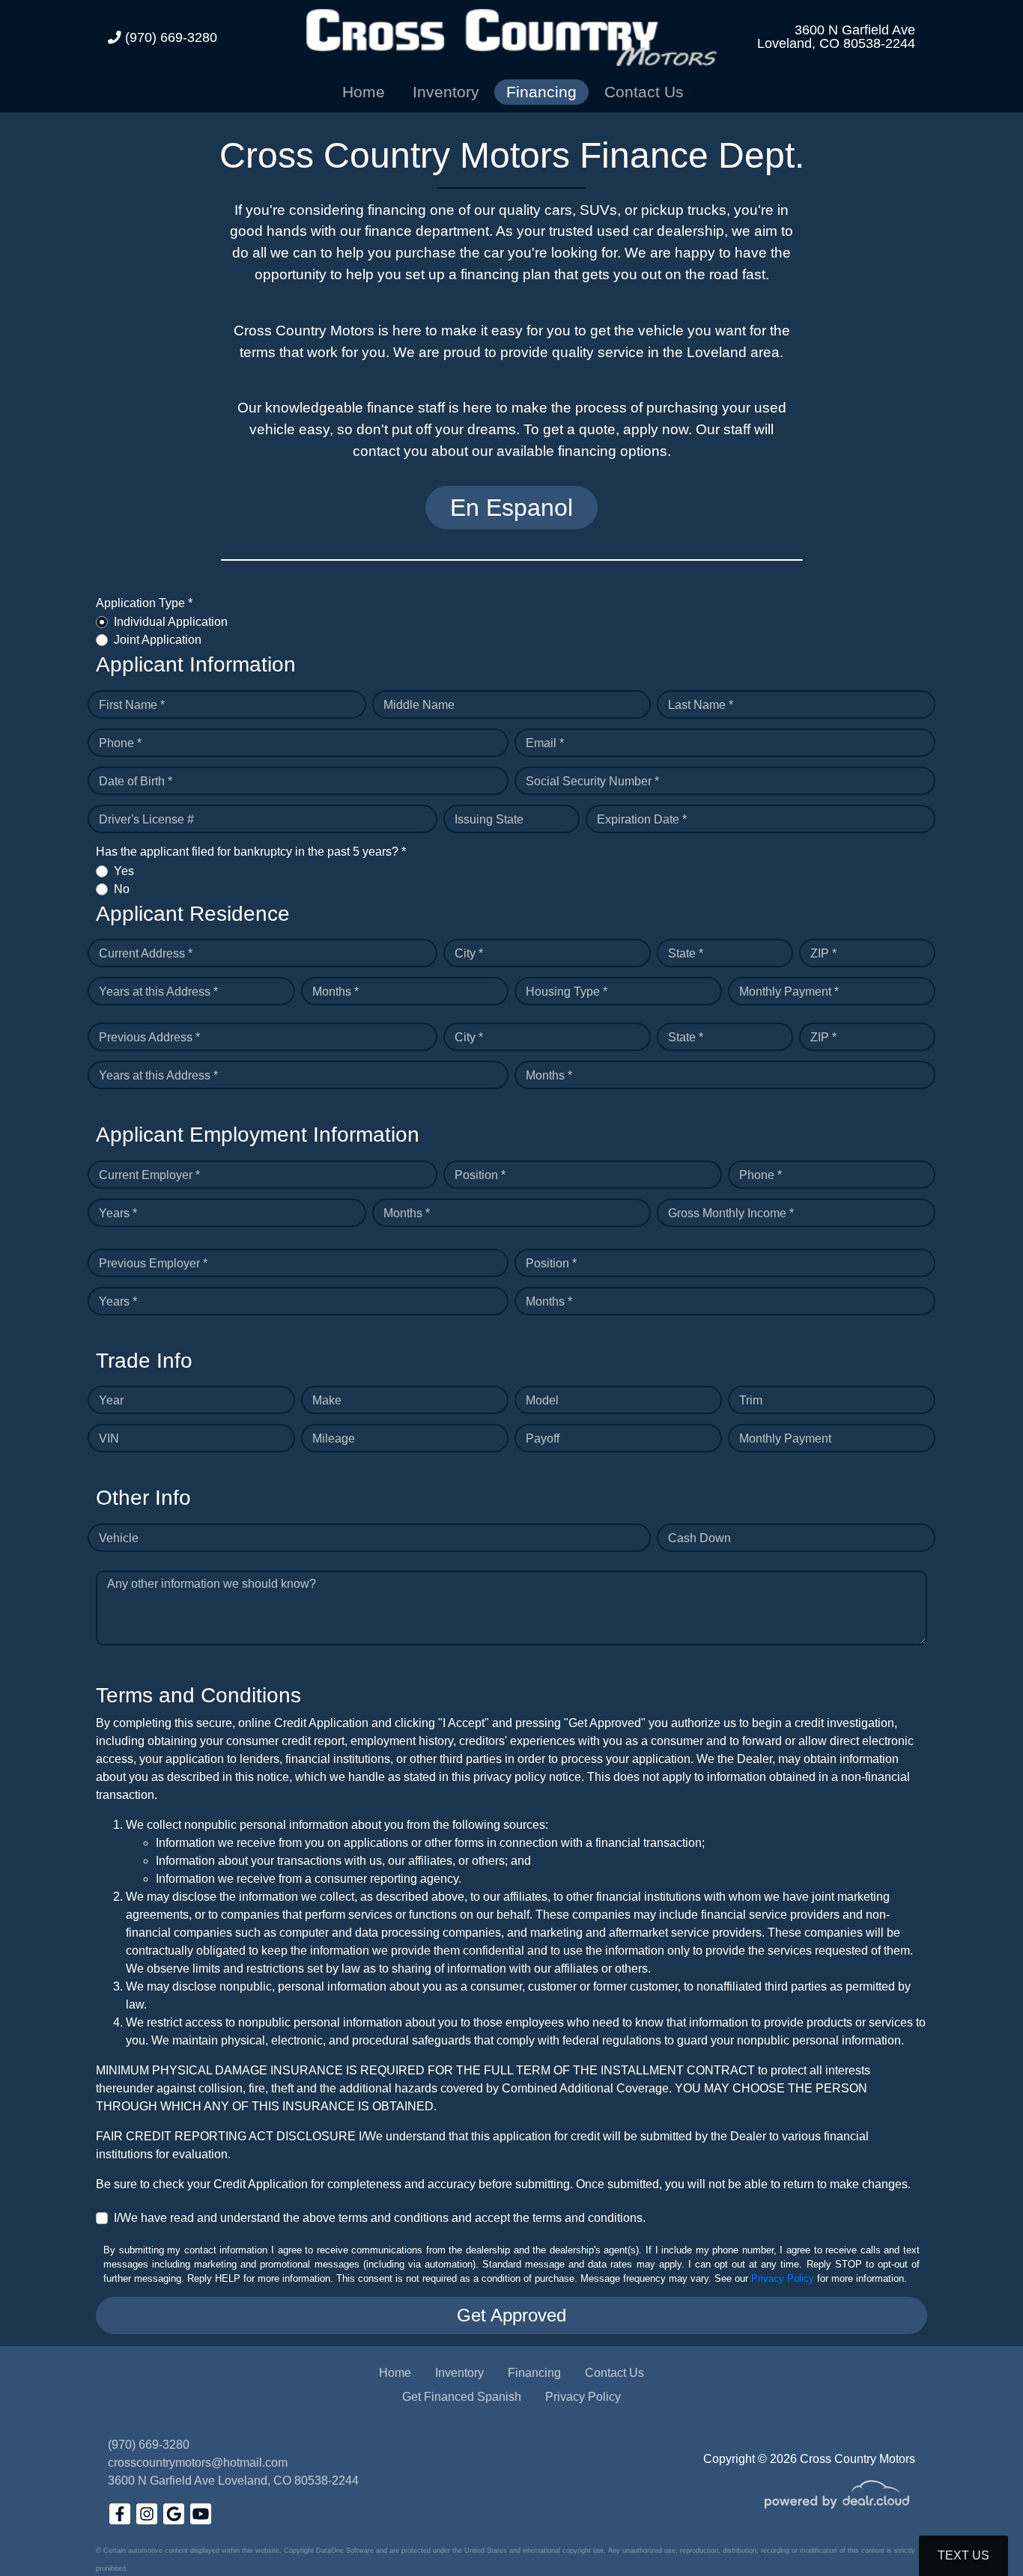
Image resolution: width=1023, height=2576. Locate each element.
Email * (545, 743)
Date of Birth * (136, 781)
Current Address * (146, 953)
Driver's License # (146, 819)
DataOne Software (345, 2551)
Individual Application (171, 622)
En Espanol (511, 508)
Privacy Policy (783, 2278)
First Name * (132, 705)
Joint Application (158, 640)
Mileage (334, 1438)
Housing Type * (567, 992)
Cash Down (699, 1538)
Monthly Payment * (789, 992)
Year (111, 1400)
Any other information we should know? (212, 1584)
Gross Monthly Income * (731, 1213)
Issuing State (489, 819)
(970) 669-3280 (169, 37)
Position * (480, 1175)
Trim (751, 1400)
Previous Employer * (153, 1263)
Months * (336, 992)
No (122, 889)
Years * (118, 1213)
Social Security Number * (592, 781)
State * (686, 953)
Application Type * (144, 603)
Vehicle (119, 1538)
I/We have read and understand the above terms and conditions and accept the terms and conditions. (380, 2218)
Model (542, 1400)
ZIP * (823, 953)
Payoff (543, 1438)
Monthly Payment (785, 1438)
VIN (109, 1438)
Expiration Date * (642, 819)
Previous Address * (149, 1037)
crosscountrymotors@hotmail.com (198, 2463)
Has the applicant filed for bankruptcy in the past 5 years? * (251, 852)
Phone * (120, 743)
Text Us (963, 2555)
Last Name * (701, 705)
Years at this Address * (158, 992)
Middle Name (419, 705)
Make (327, 1400)
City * (469, 953)
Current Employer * (149, 1175)
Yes (124, 871)
